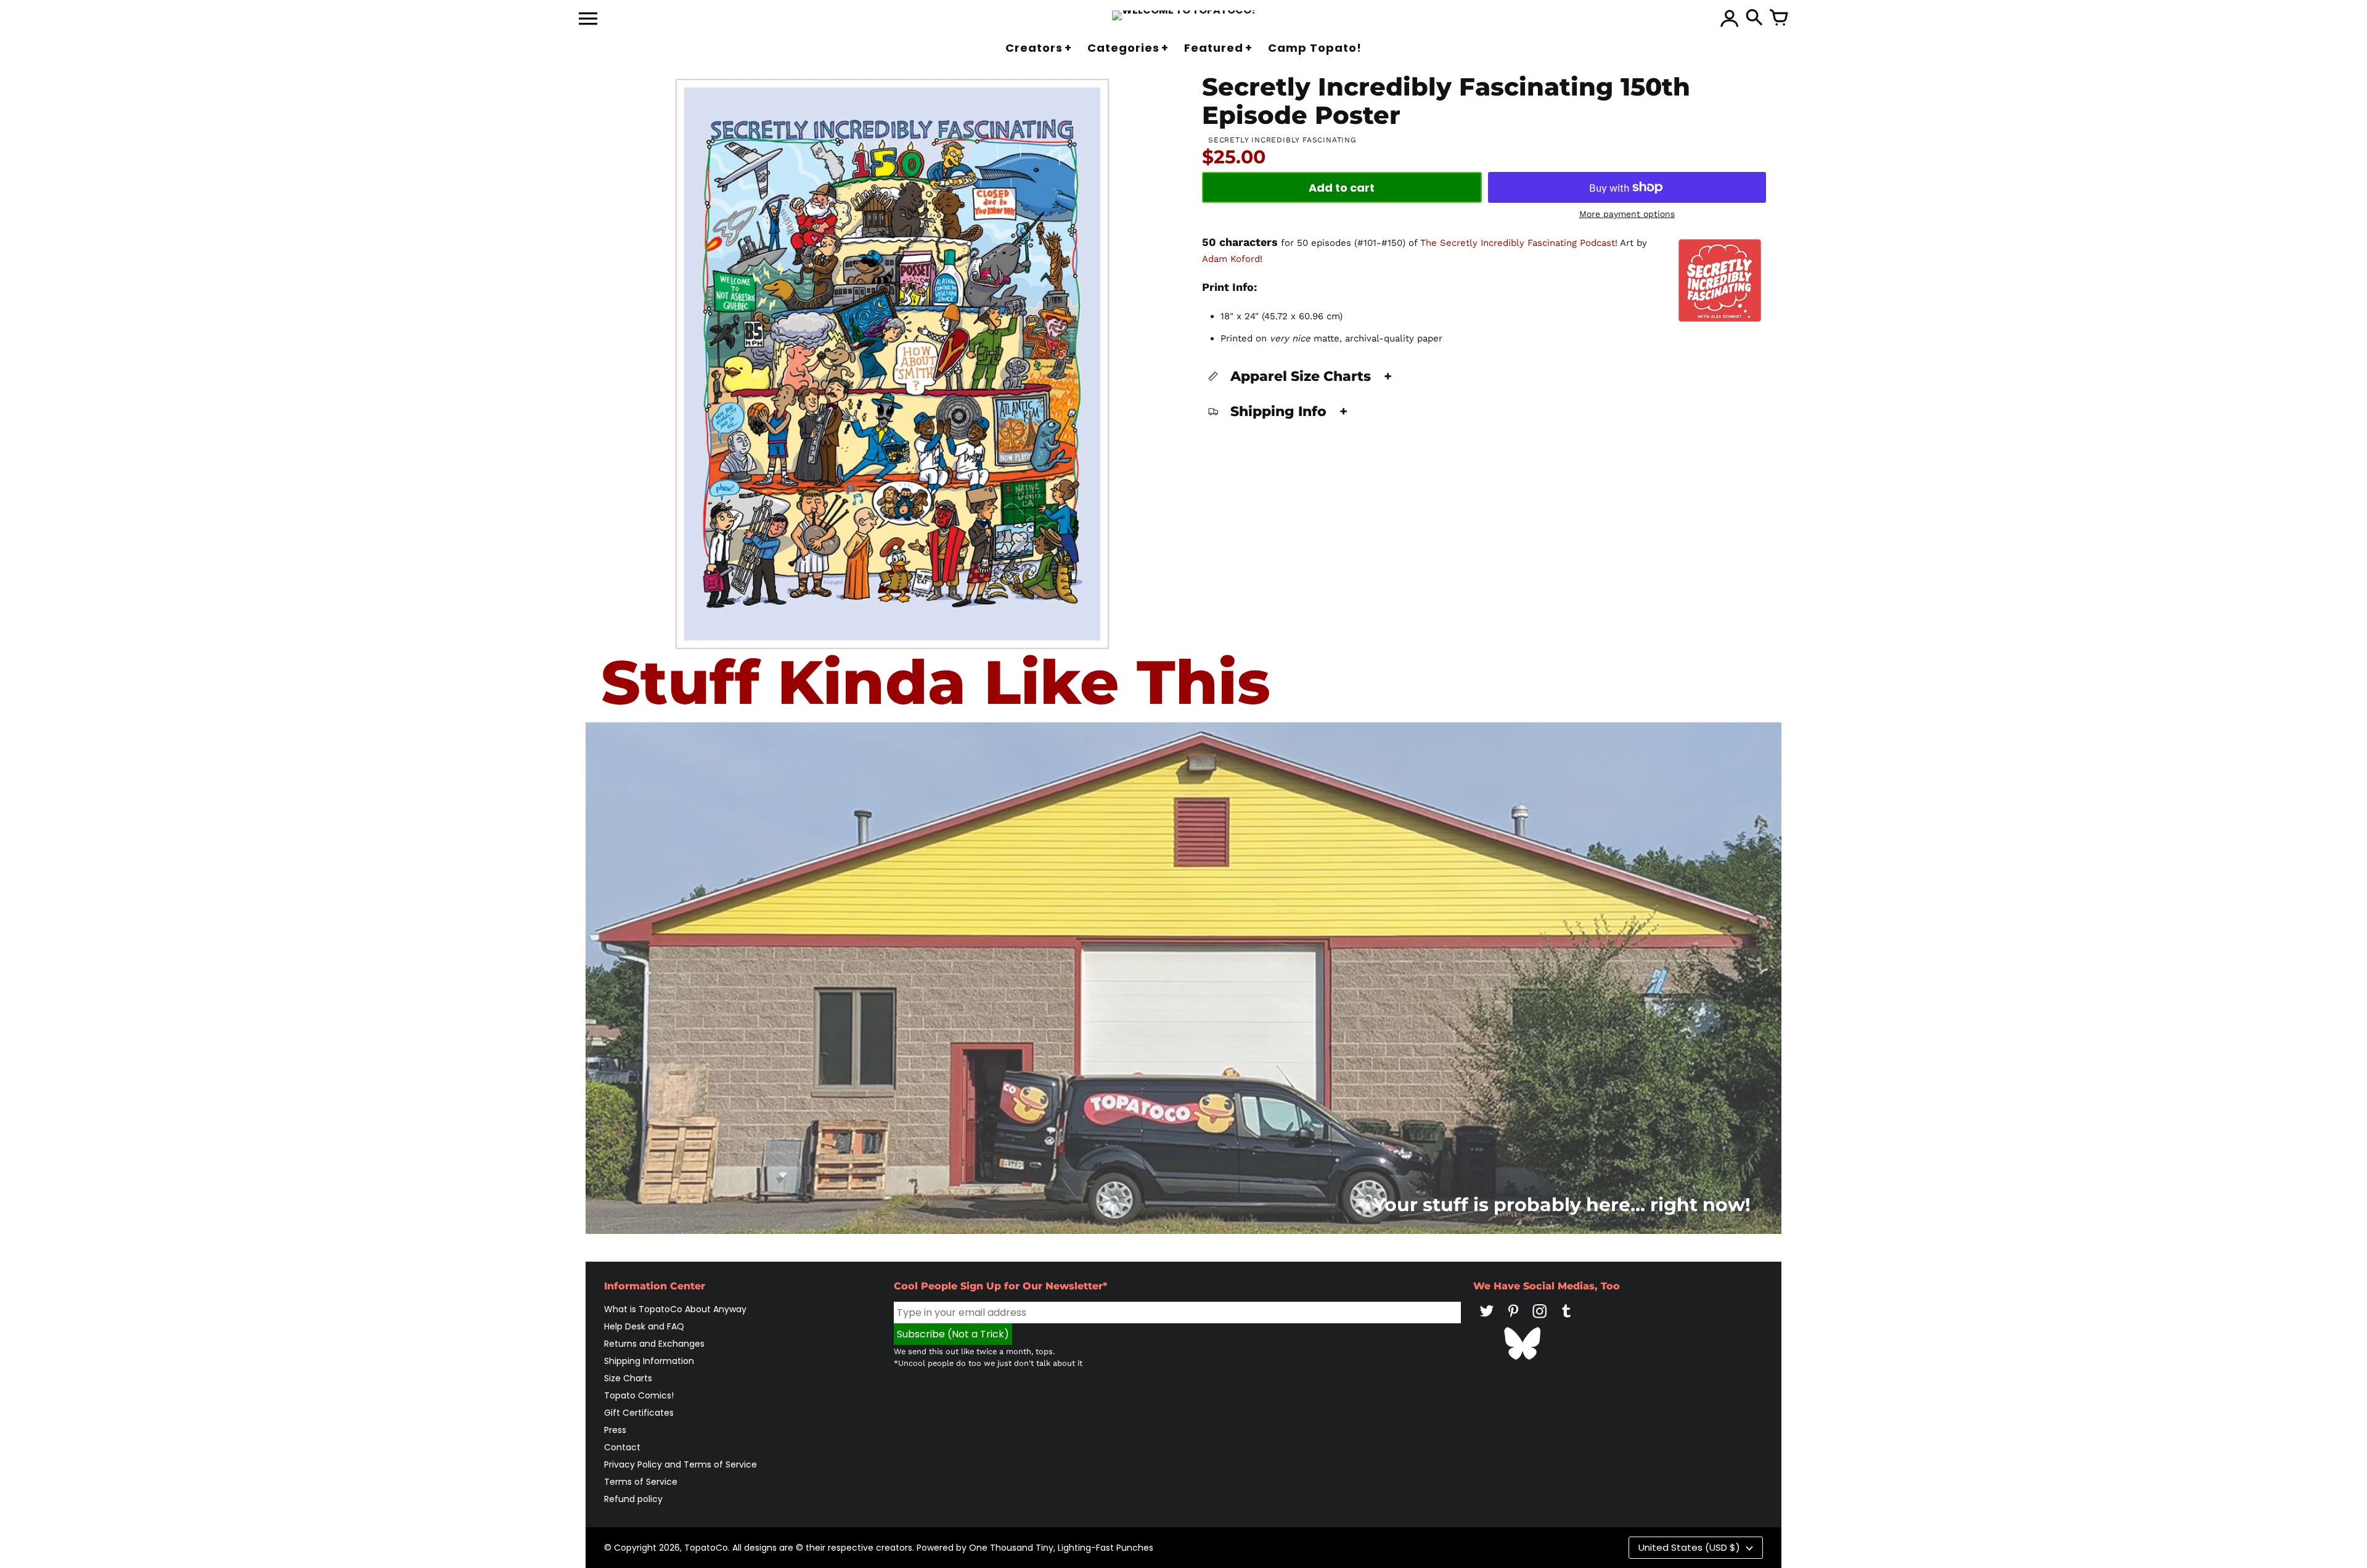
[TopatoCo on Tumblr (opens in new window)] (1566, 1320)
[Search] (1754, 18)
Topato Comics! (639, 1395)
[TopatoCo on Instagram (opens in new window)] (1540, 1320)
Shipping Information (649, 1361)
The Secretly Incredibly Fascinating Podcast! (1519, 243)
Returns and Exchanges (654, 1344)
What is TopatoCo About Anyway (675, 1309)
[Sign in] (1730, 18)
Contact (622, 1447)
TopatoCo (706, 1548)
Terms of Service (641, 1482)
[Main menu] (588, 20)
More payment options (1627, 214)
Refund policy (633, 1499)
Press (615, 1430)
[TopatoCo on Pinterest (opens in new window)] (1513, 1320)
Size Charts (628, 1378)
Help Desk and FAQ (644, 1326)
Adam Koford (1231, 259)
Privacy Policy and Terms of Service (681, 1464)
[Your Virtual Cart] (1779, 18)
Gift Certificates (639, 1413)
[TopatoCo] (1184, 15)
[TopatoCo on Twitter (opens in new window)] (1487, 1320)
